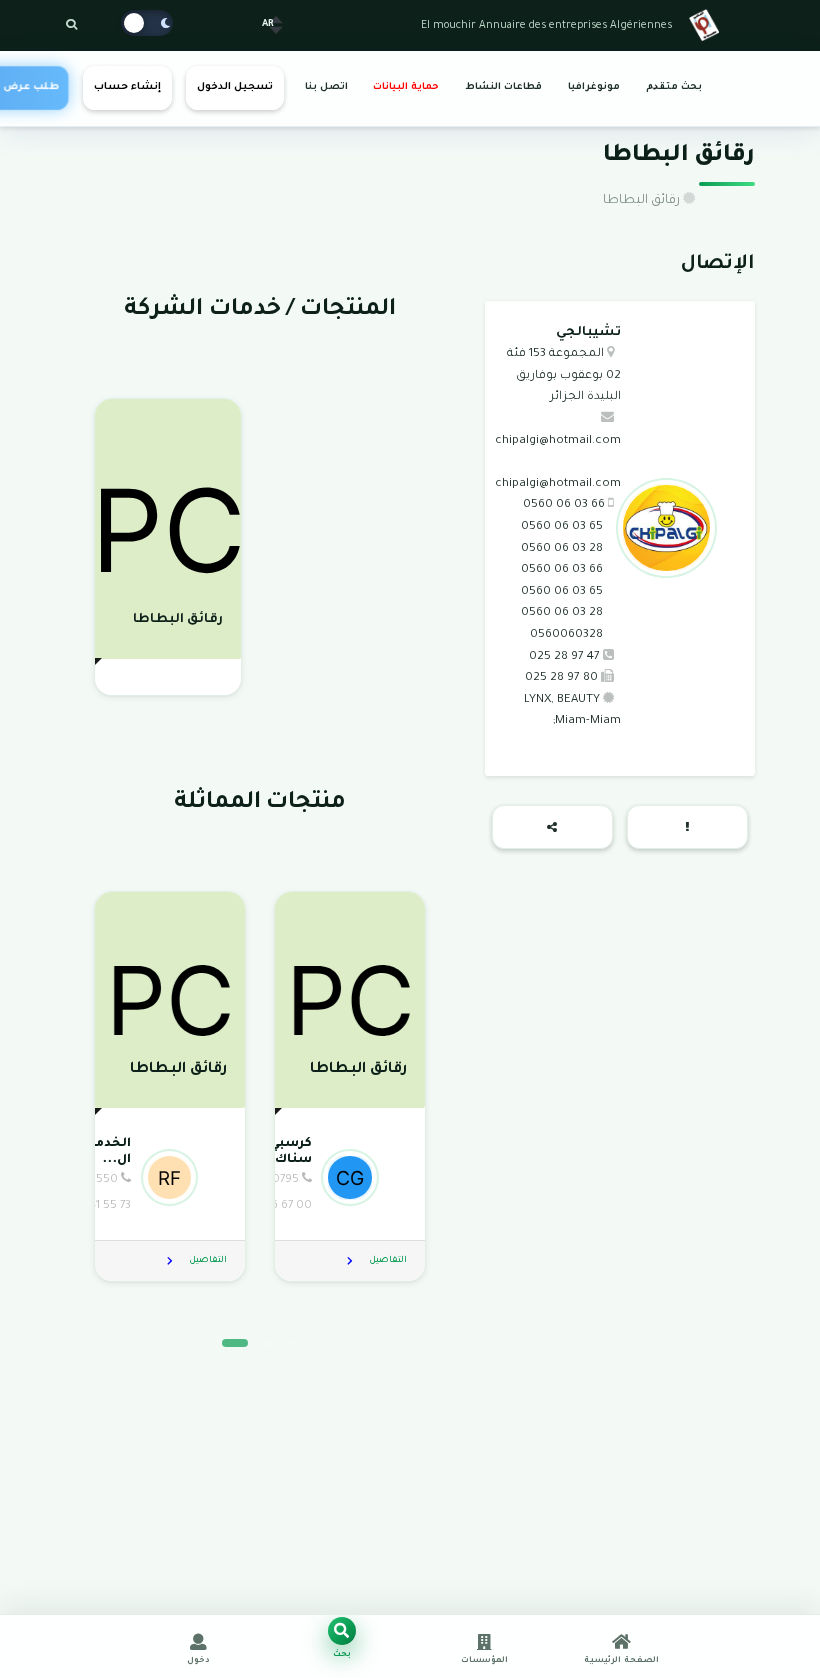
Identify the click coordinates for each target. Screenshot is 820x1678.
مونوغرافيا (594, 87)
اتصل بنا (326, 87)
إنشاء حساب (127, 87)
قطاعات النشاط (503, 87)
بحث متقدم (674, 87)
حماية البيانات (406, 87)
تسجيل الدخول (235, 87)
